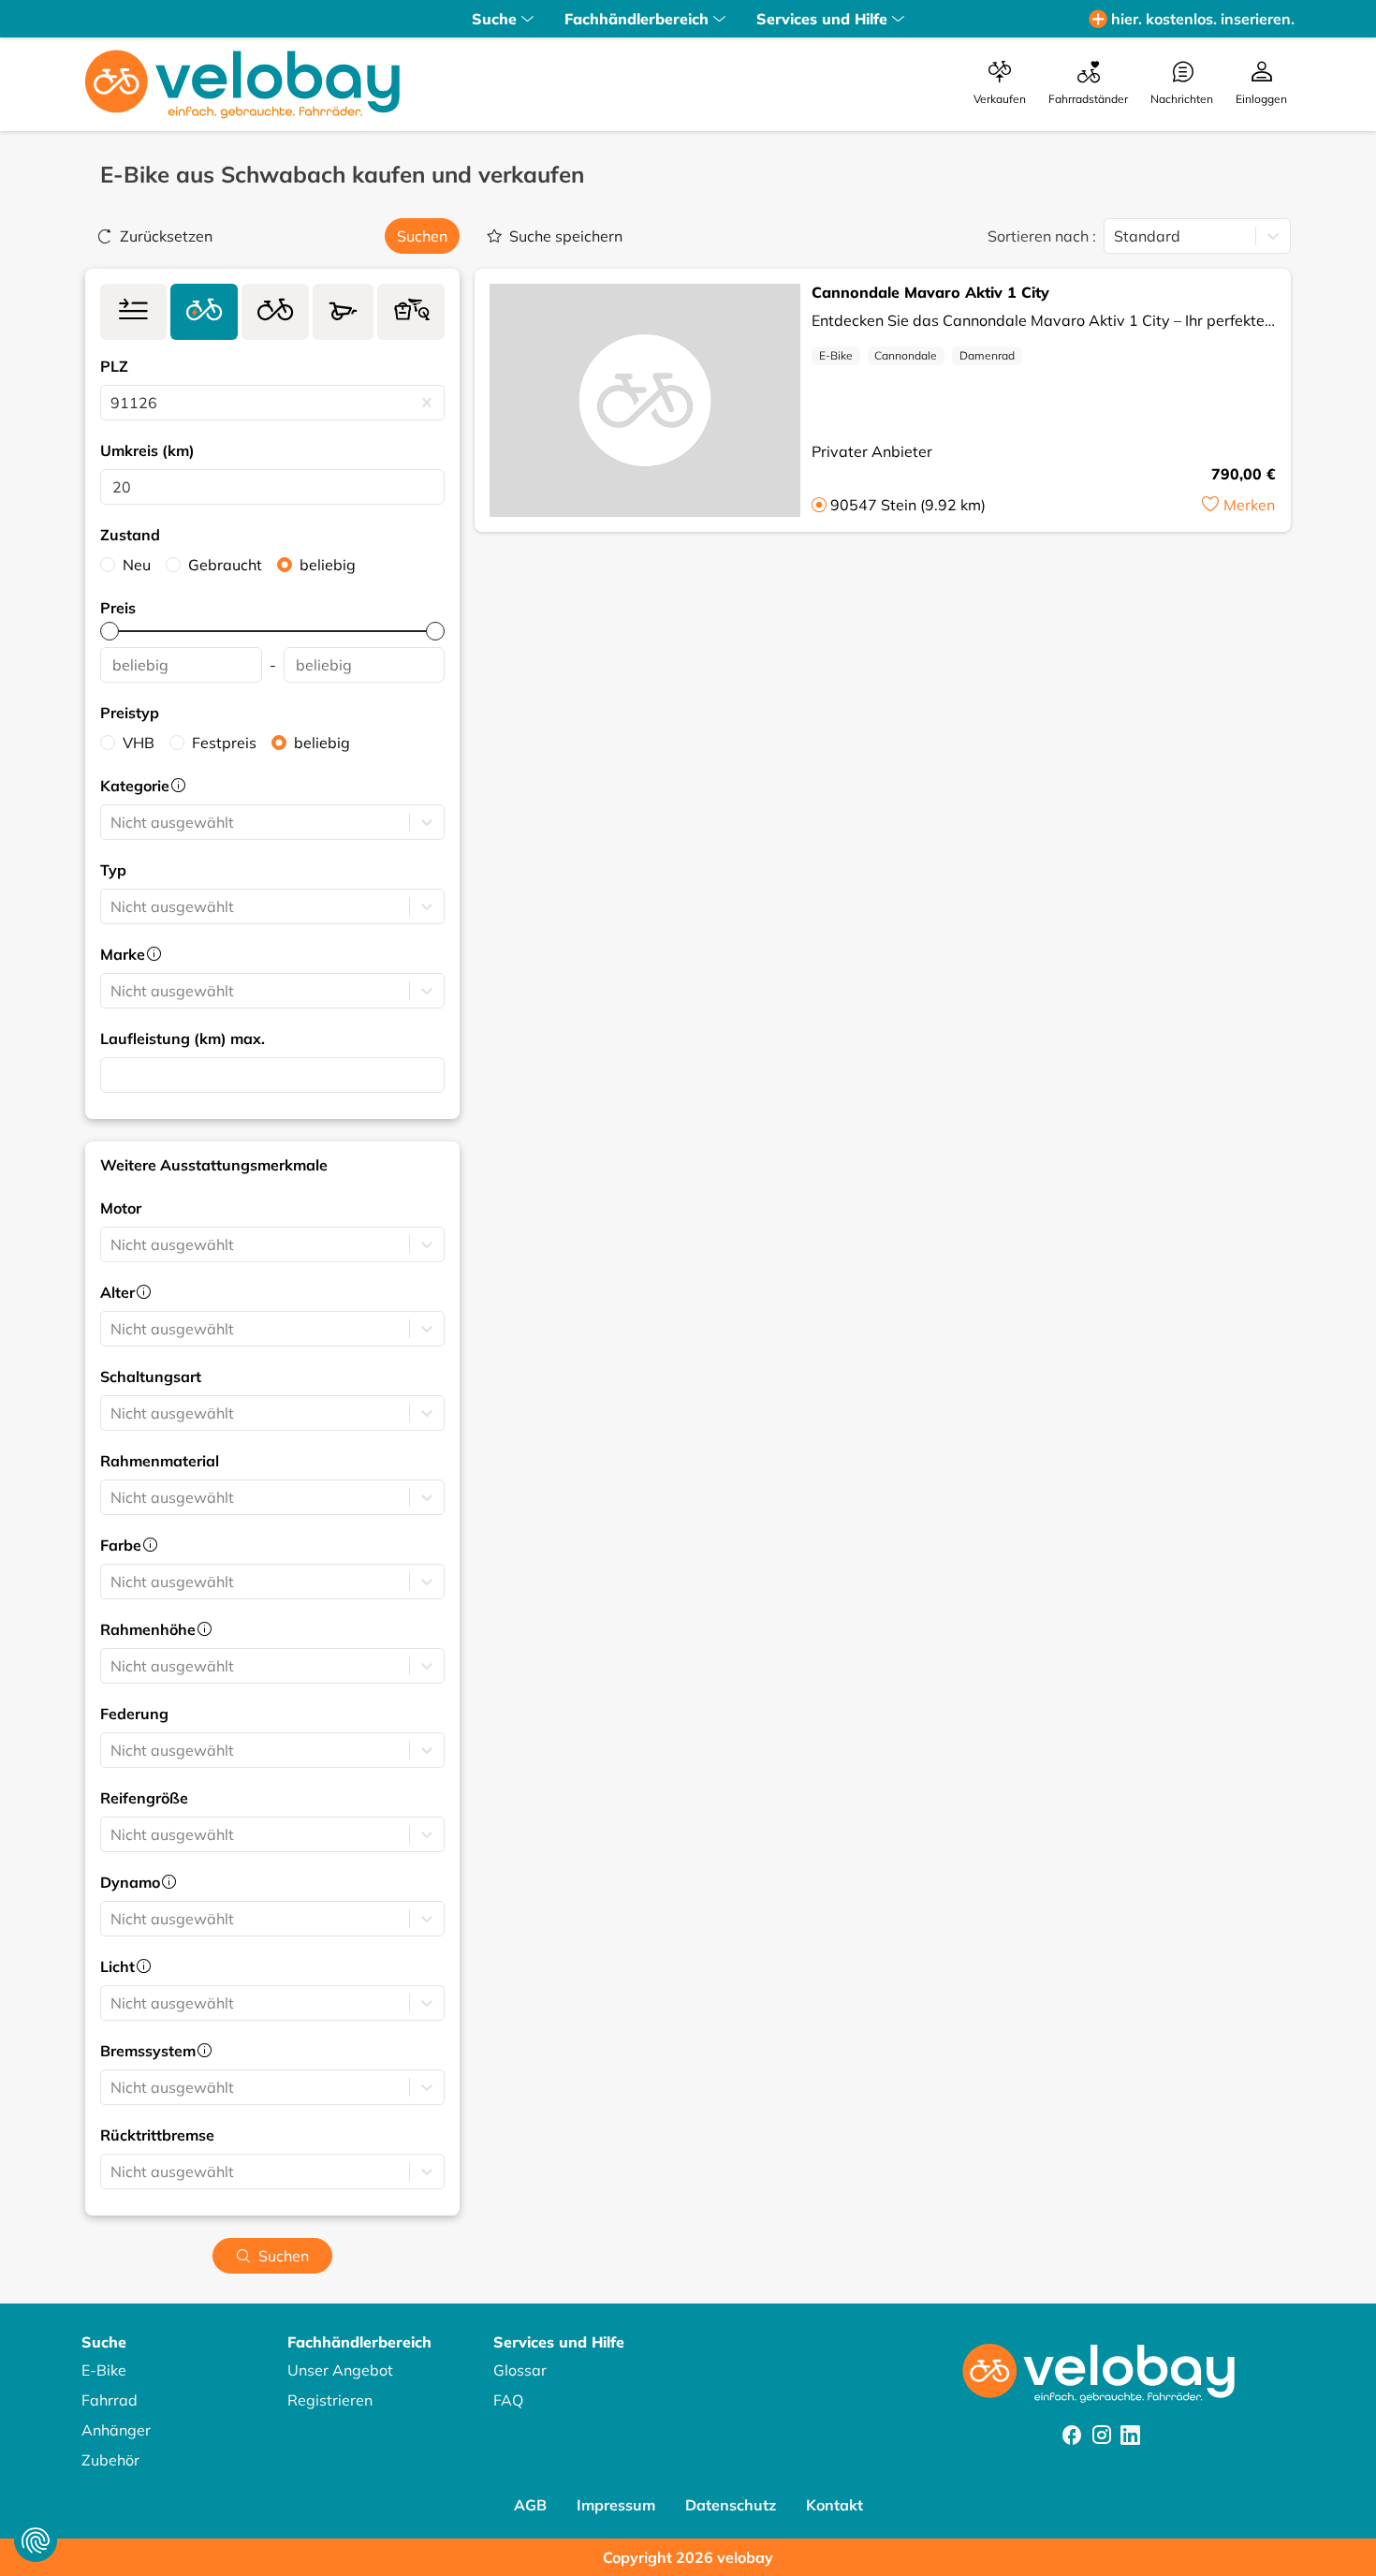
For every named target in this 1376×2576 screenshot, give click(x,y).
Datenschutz (731, 2505)
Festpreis (224, 743)
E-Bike (836, 355)
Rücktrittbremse (157, 2135)
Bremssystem (148, 2051)
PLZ (114, 366)
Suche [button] (494, 19)
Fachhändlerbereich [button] (637, 19)
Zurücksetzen (166, 236)
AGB (530, 2505)
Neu (137, 565)
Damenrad (987, 355)
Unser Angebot (340, 2370)
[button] (1238, 505)
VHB (139, 743)
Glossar (520, 2370)
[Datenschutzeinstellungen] (36, 2540)
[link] (133, 312)
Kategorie (135, 786)
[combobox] (112, 403)
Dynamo (130, 1882)
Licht (117, 1966)
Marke (123, 954)
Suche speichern (566, 236)
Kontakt (834, 2505)
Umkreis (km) (147, 450)
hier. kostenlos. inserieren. (1203, 19)
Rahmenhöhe (148, 1629)
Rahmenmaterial (160, 1461)
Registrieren (330, 2400)
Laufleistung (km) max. (183, 1038)
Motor (121, 1208)
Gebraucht (225, 565)
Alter (117, 1292)
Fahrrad (110, 2400)
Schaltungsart (151, 1376)
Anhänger (116, 2430)
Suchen (422, 236)
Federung (134, 1714)
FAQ (508, 2400)
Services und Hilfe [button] (822, 19)
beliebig (328, 565)
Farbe (121, 1545)
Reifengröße (144, 1798)
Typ (113, 870)
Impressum (616, 2505)
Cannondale (906, 355)
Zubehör (110, 2460)
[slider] (110, 631)
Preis (118, 608)
